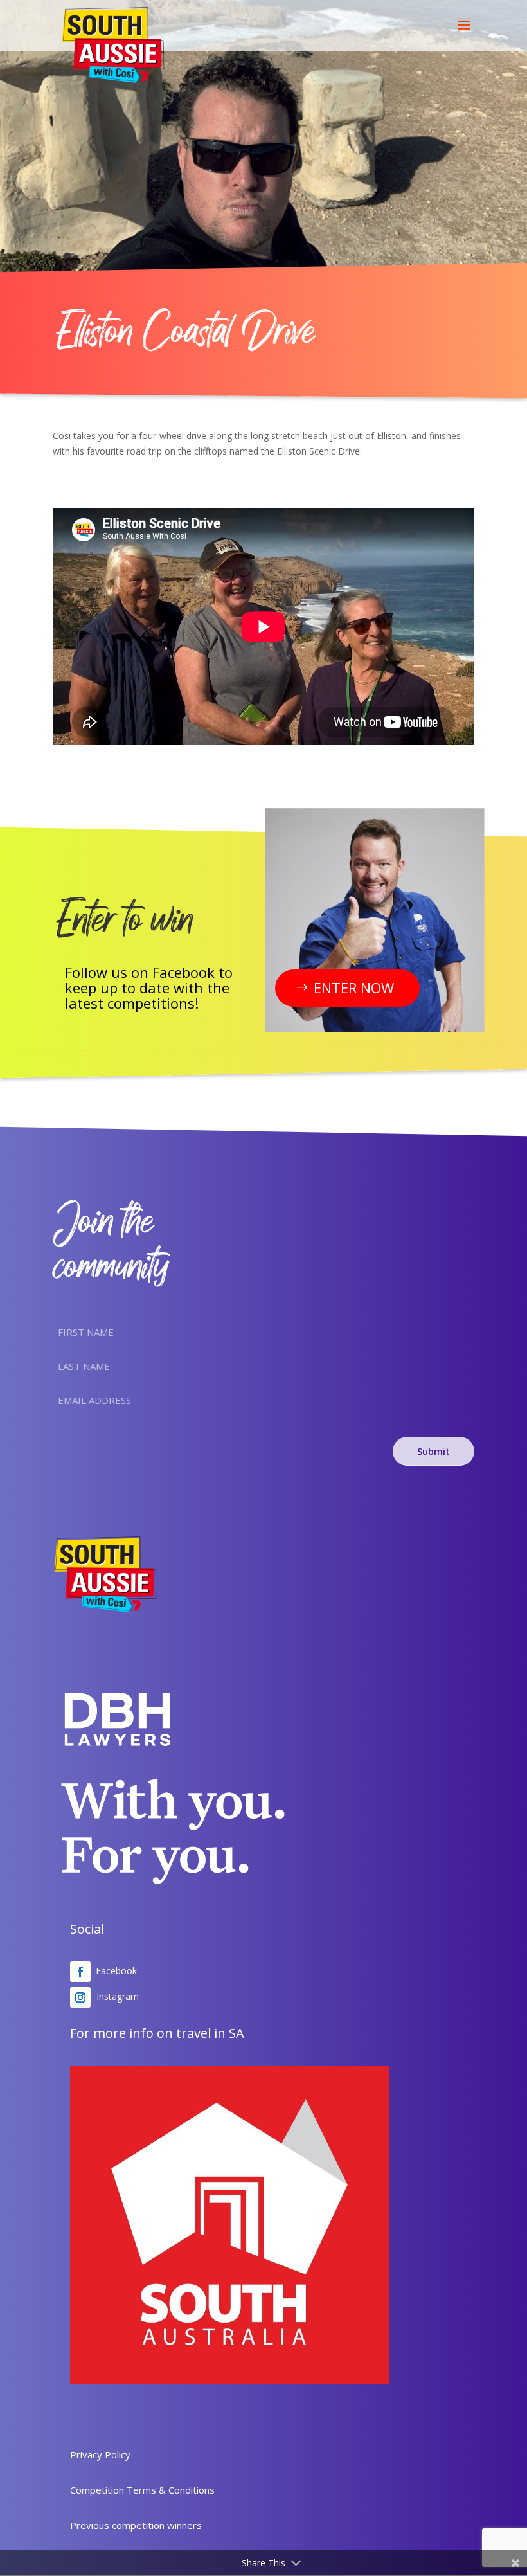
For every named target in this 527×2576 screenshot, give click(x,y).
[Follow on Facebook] (80, 1972)
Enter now (354, 987)
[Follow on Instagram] (80, 1997)
